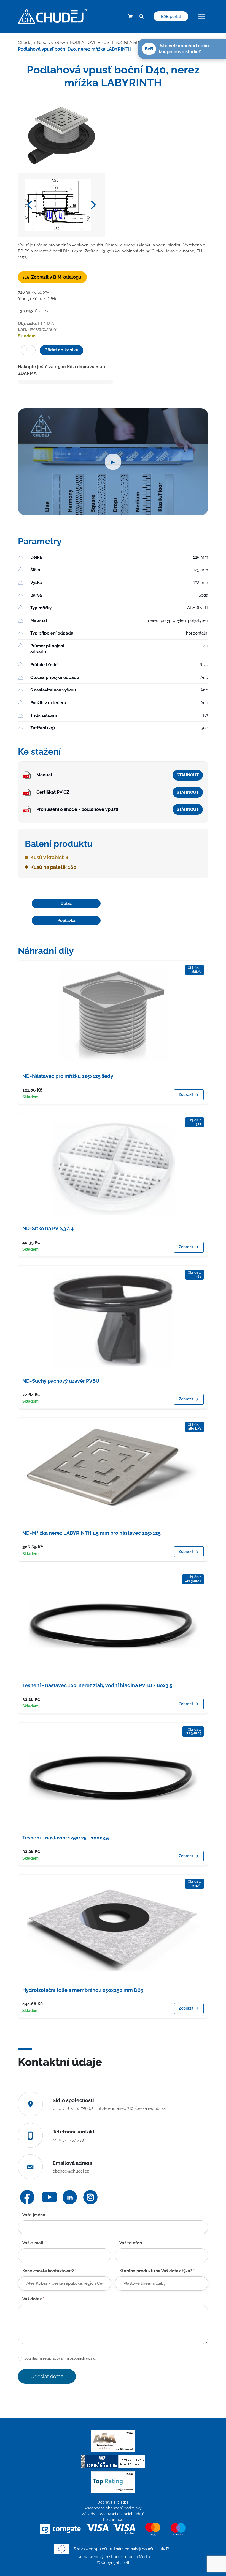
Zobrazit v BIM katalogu (56, 277)
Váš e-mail (34, 2243)
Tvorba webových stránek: (100, 2557)
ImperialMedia (137, 2557)
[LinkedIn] (70, 2197)
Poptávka (66, 920)
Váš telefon (131, 2243)
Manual (44, 775)
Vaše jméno (34, 2215)
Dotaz (66, 903)
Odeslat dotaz (47, 2376)
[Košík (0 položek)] (130, 17)
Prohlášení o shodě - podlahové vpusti (77, 809)
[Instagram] (90, 2197)
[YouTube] (49, 2197)
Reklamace (113, 2520)
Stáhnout (188, 775)
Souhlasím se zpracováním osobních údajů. (60, 2358)
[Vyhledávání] (141, 17)
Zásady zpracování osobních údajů (113, 2514)
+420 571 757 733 (68, 2140)
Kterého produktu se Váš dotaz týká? (157, 2271)
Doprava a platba (113, 2502)
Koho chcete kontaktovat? (49, 2271)
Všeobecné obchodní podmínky (113, 2508)
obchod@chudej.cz (71, 2171)
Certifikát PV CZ (53, 792)
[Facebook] (27, 2197)
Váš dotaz (33, 2299)
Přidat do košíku (61, 350)
